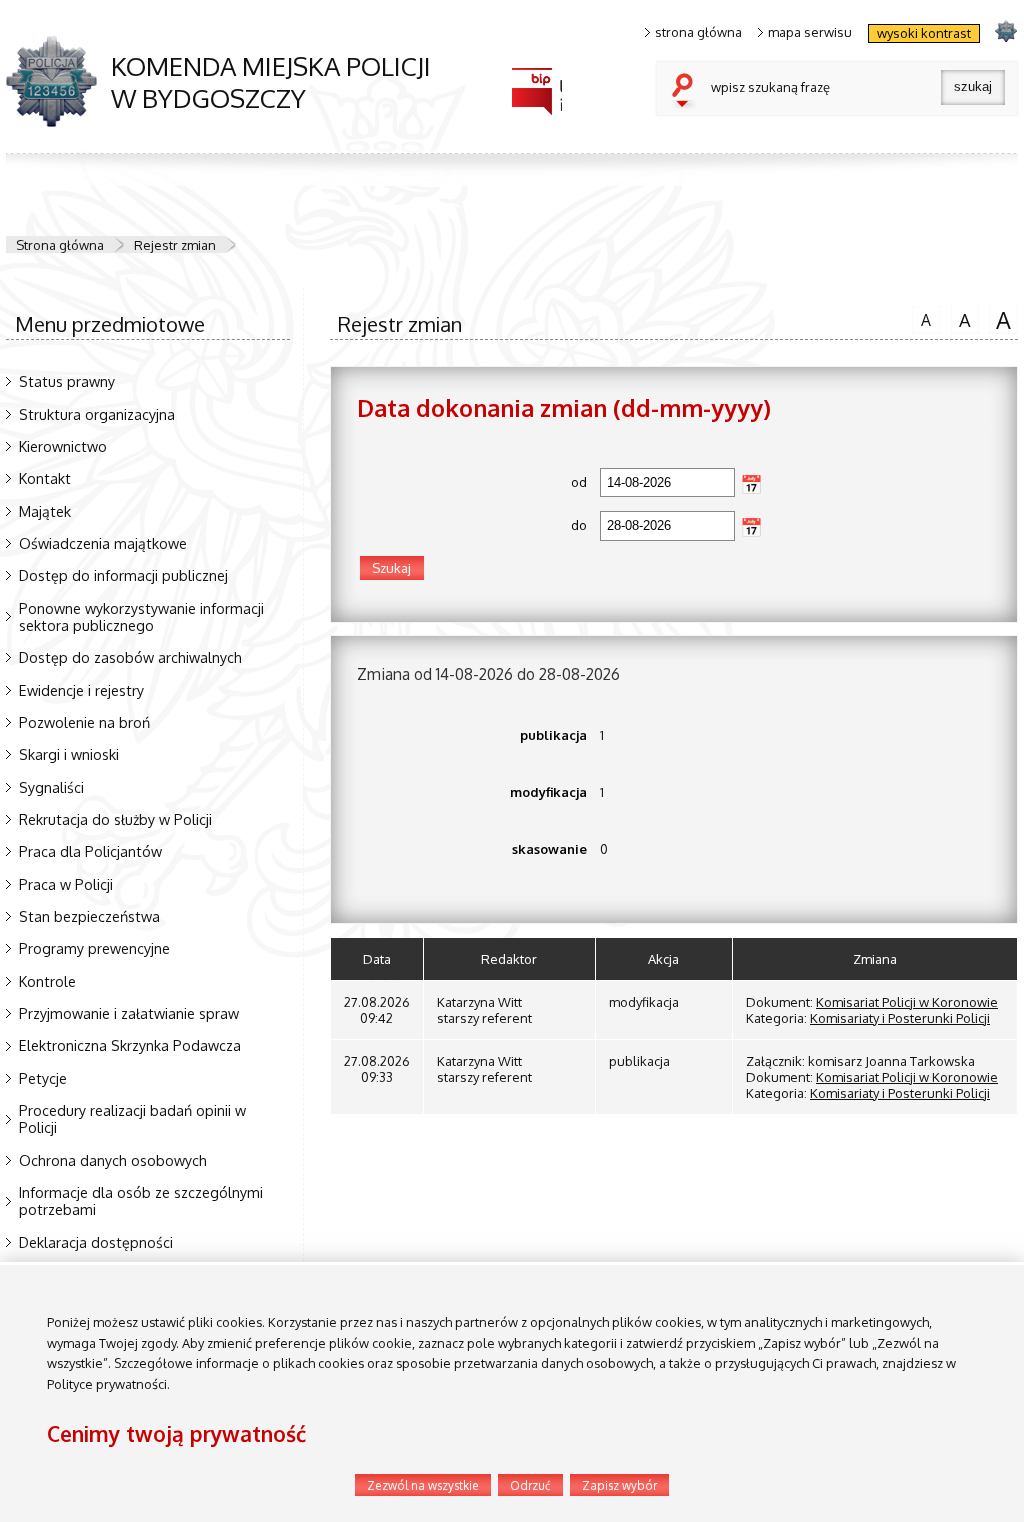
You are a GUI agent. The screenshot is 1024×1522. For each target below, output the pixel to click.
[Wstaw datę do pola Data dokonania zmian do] (752, 527)
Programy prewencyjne (94, 948)
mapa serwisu (810, 32)
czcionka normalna (921, 317)
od (472, 482)
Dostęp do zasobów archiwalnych (130, 657)
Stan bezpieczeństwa (89, 916)
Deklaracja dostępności (96, 1242)
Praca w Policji (66, 884)
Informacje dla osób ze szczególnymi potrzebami (141, 1200)
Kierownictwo (63, 446)
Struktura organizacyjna (97, 414)
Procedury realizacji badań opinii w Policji (132, 1118)
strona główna (698, 32)
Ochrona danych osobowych (113, 1160)
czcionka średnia (961, 318)
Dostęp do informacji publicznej (123, 575)
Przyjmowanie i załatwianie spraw (129, 1013)
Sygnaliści (51, 787)
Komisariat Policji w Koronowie (907, 1002)
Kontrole (47, 981)
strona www (1005, 30)
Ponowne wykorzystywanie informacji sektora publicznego (141, 616)
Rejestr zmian (175, 245)
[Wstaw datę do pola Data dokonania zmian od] (752, 484)
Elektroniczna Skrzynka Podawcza (130, 1045)
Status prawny (67, 381)
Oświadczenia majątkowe (103, 543)
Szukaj (687, 92)
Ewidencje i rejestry (81, 690)
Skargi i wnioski (69, 754)
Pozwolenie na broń (84, 722)
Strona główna (60, 245)
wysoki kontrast (924, 33)
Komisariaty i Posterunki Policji (900, 1018)
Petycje (43, 1078)
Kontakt (45, 478)
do (472, 525)
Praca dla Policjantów (90, 851)
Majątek (45, 511)
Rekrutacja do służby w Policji (115, 819)
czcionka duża (1000, 319)
